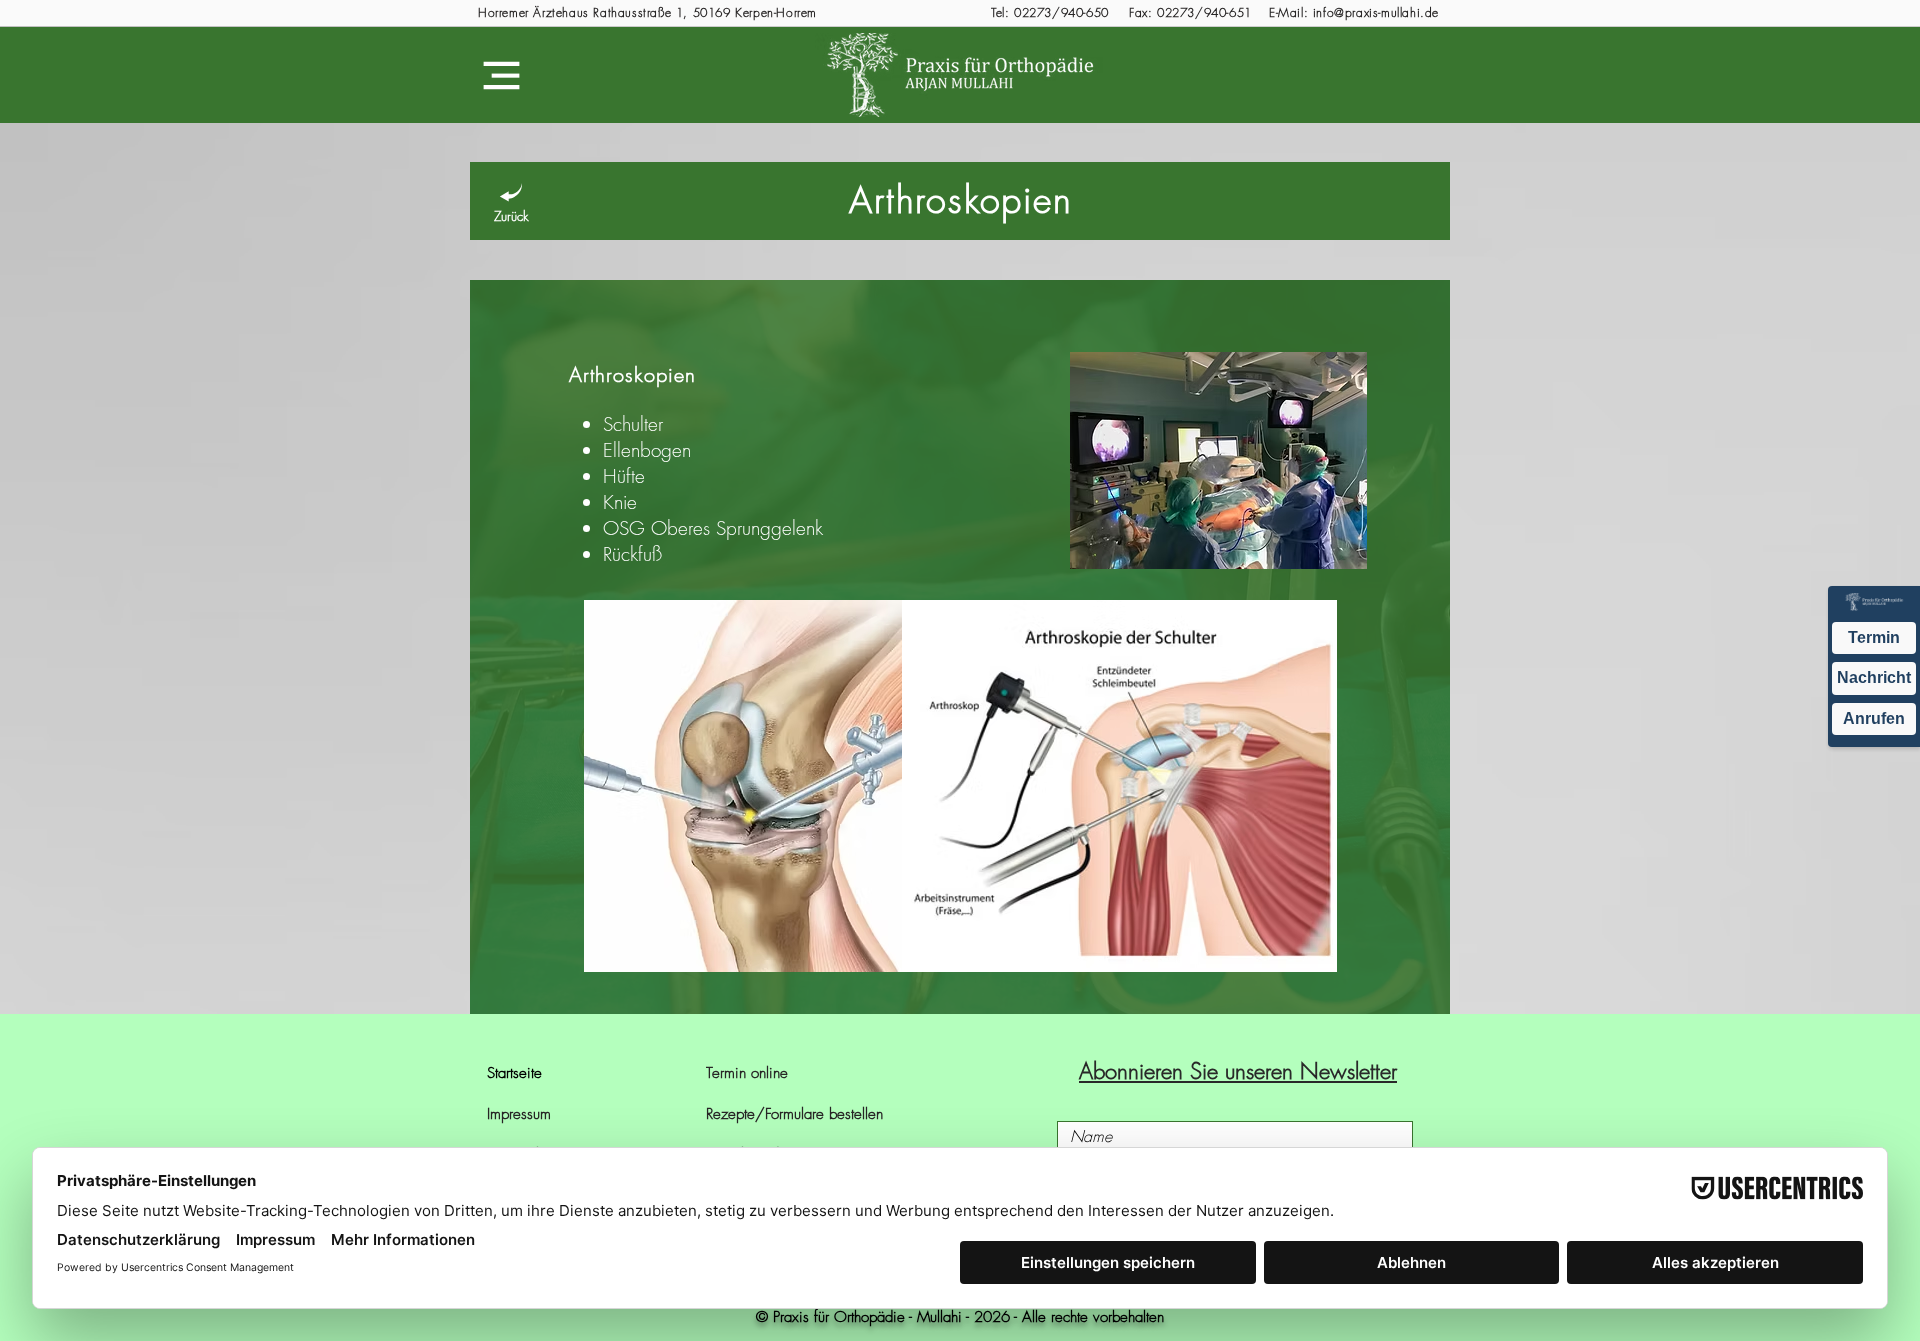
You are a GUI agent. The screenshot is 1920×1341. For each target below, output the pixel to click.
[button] (501, 75)
